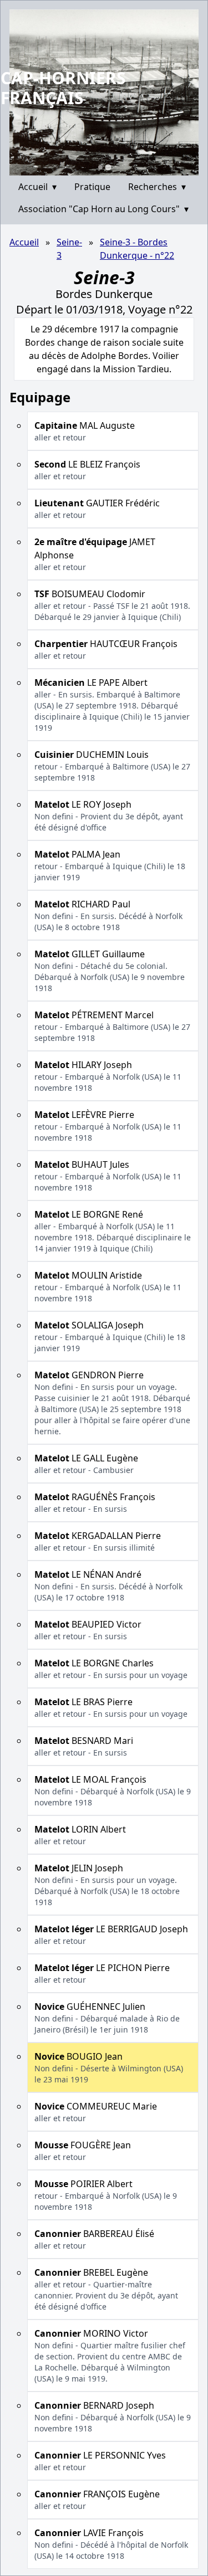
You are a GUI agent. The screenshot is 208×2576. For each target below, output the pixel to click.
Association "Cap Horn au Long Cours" (103, 209)
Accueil (37, 187)
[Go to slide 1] (100, 167)
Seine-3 (69, 249)
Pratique (92, 187)
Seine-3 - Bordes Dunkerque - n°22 (137, 249)
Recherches (157, 187)
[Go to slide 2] (108, 167)
